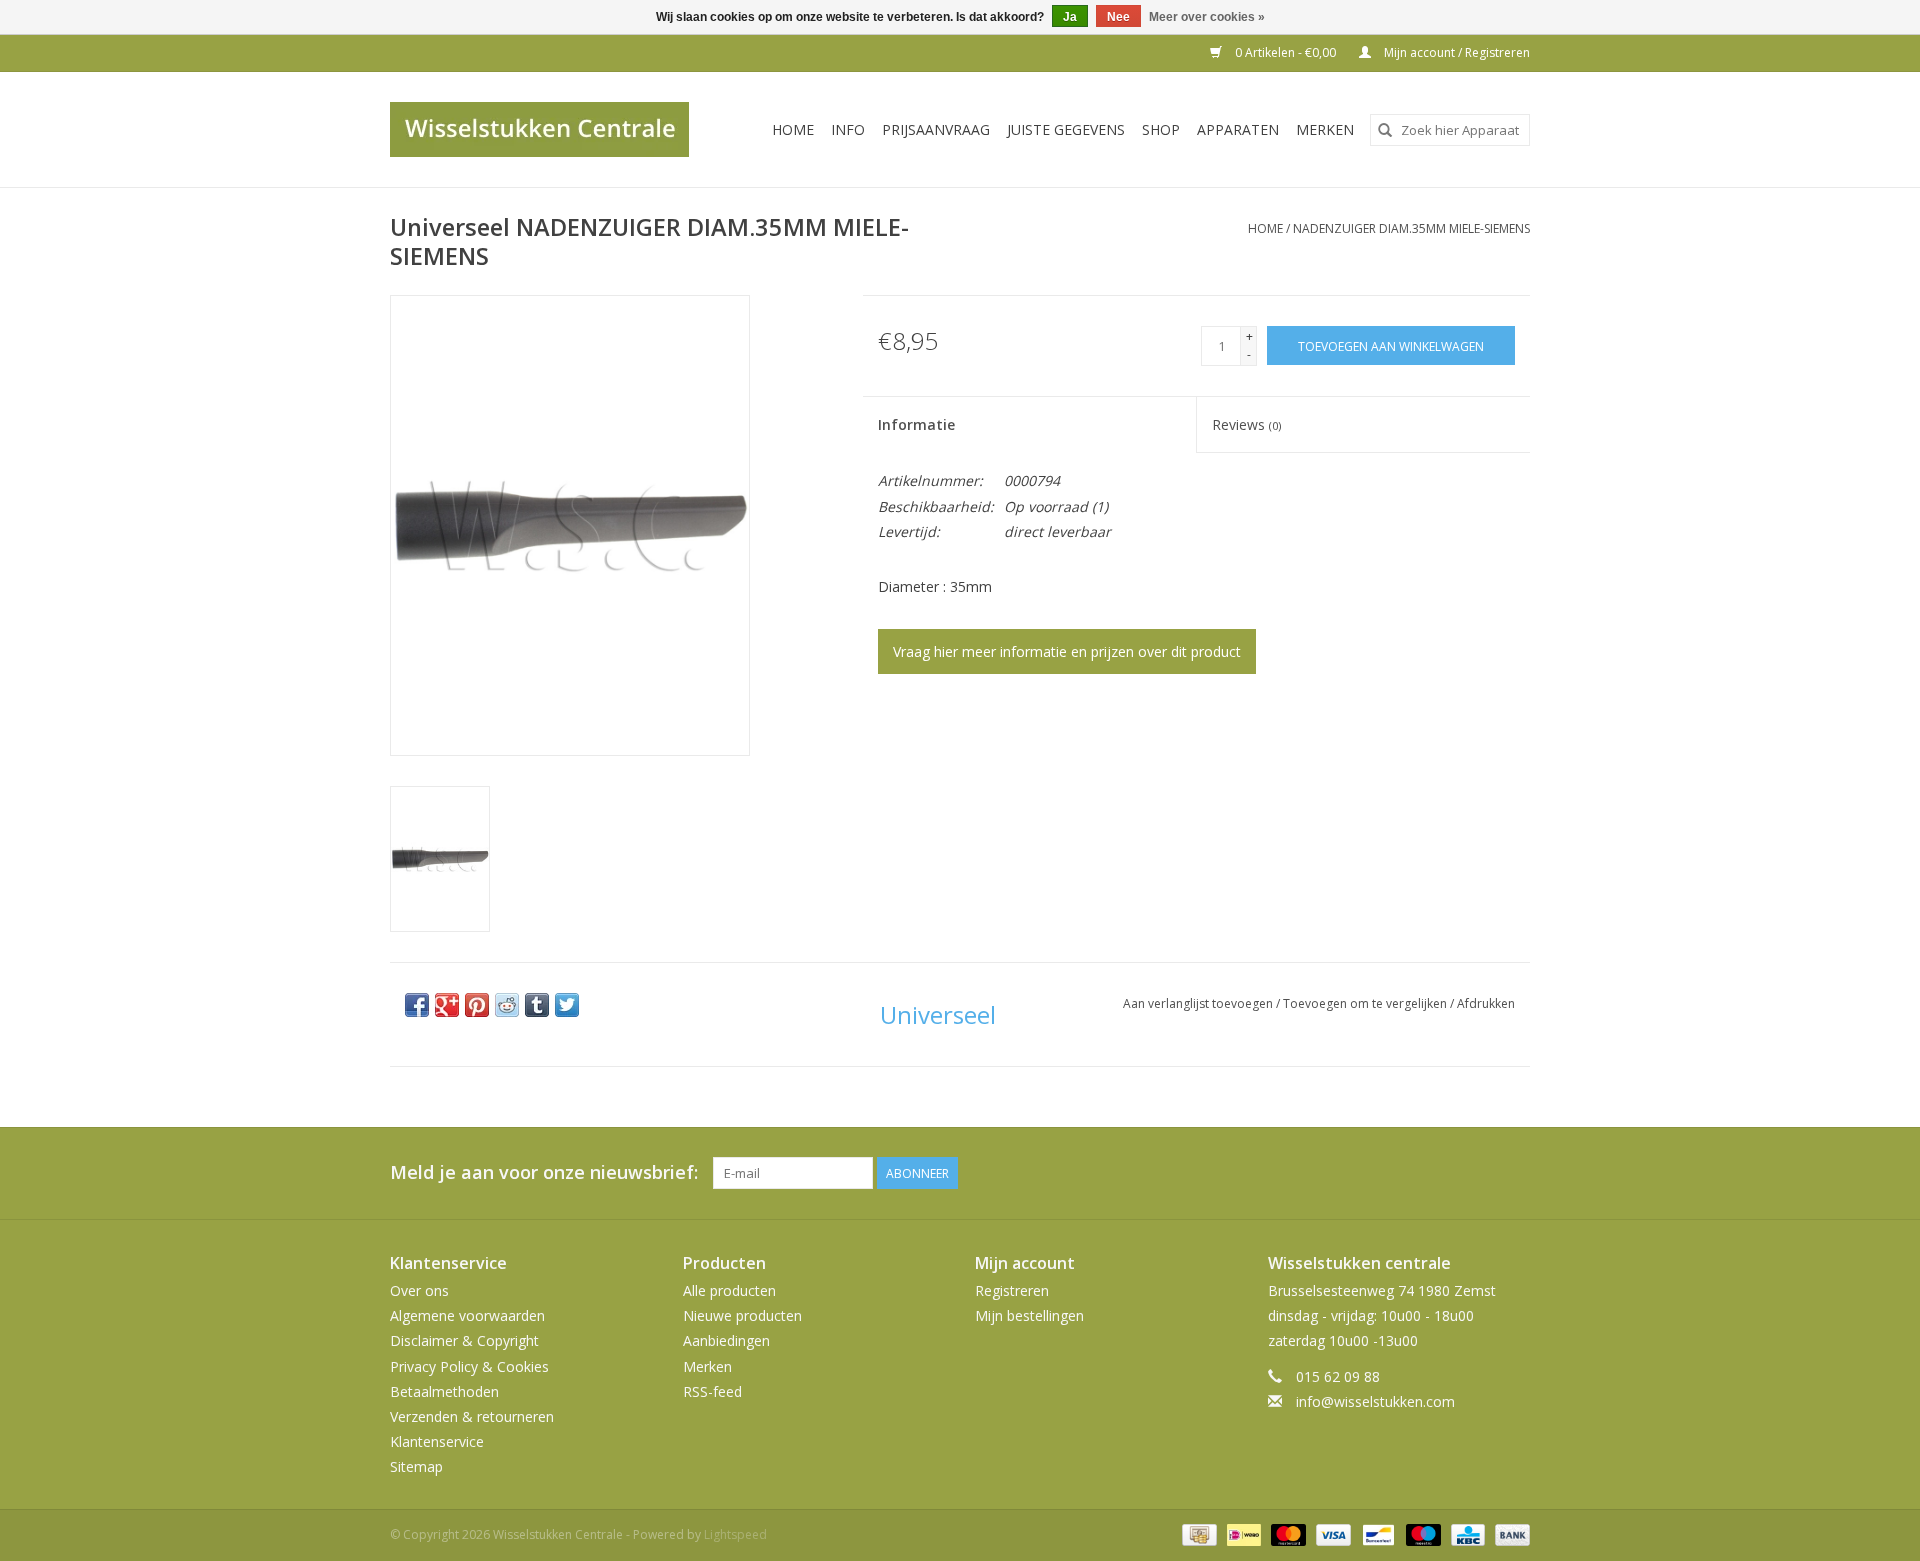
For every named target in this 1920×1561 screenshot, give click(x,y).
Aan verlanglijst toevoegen (1199, 1003)
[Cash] (1197, 1534)
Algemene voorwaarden (467, 1315)
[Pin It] (477, 1005)
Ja (1070, 17)
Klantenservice (437, 1441)
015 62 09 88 (1338, 1376)
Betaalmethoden (444, 1391)
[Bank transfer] (1509, 1534)
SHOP (1161, 129)
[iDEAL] (1242, 1534)
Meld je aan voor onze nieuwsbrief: (544, 1172)
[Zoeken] (1385, 130)
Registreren (1012, 1290)
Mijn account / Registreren (1455, 52)
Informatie (916, 424)
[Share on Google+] (447, 1005)
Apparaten (1238, 129)
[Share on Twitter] (567, 1005)
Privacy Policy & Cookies (469, 1366)
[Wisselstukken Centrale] (550, 129)
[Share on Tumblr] (537, 1005)
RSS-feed (712, 1391)
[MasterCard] (1286, 1534)
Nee (1118, 17)
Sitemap (416, 1466)
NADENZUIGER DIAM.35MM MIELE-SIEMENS (1411, 228)
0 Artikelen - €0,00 (1285, 52)
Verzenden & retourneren (472, 1416)
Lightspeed (735, 1534)
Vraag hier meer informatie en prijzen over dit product (1067, 651)
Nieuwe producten (742, 1315)
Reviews (1246, 424)
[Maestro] (1421, 1534)
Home (793, 129)
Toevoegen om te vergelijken (1366, 1003)
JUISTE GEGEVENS (1066, 129)
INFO (848, 129)
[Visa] (1331, 1534)
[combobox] (1450, 130)
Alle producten (729, 1290)
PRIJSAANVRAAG (936, 129)
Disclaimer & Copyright (464, 1340)
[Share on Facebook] (417, 1005)
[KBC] (1466, 1534)
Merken (1325, 129)
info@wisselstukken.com (1375, 1401)
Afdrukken (1486, 1003)
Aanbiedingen (726, 1340)
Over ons (419, 1290)
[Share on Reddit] (507, 1005)
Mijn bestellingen (1029, 1315)
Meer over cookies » (1207, 17)
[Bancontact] (1376, 1534)
